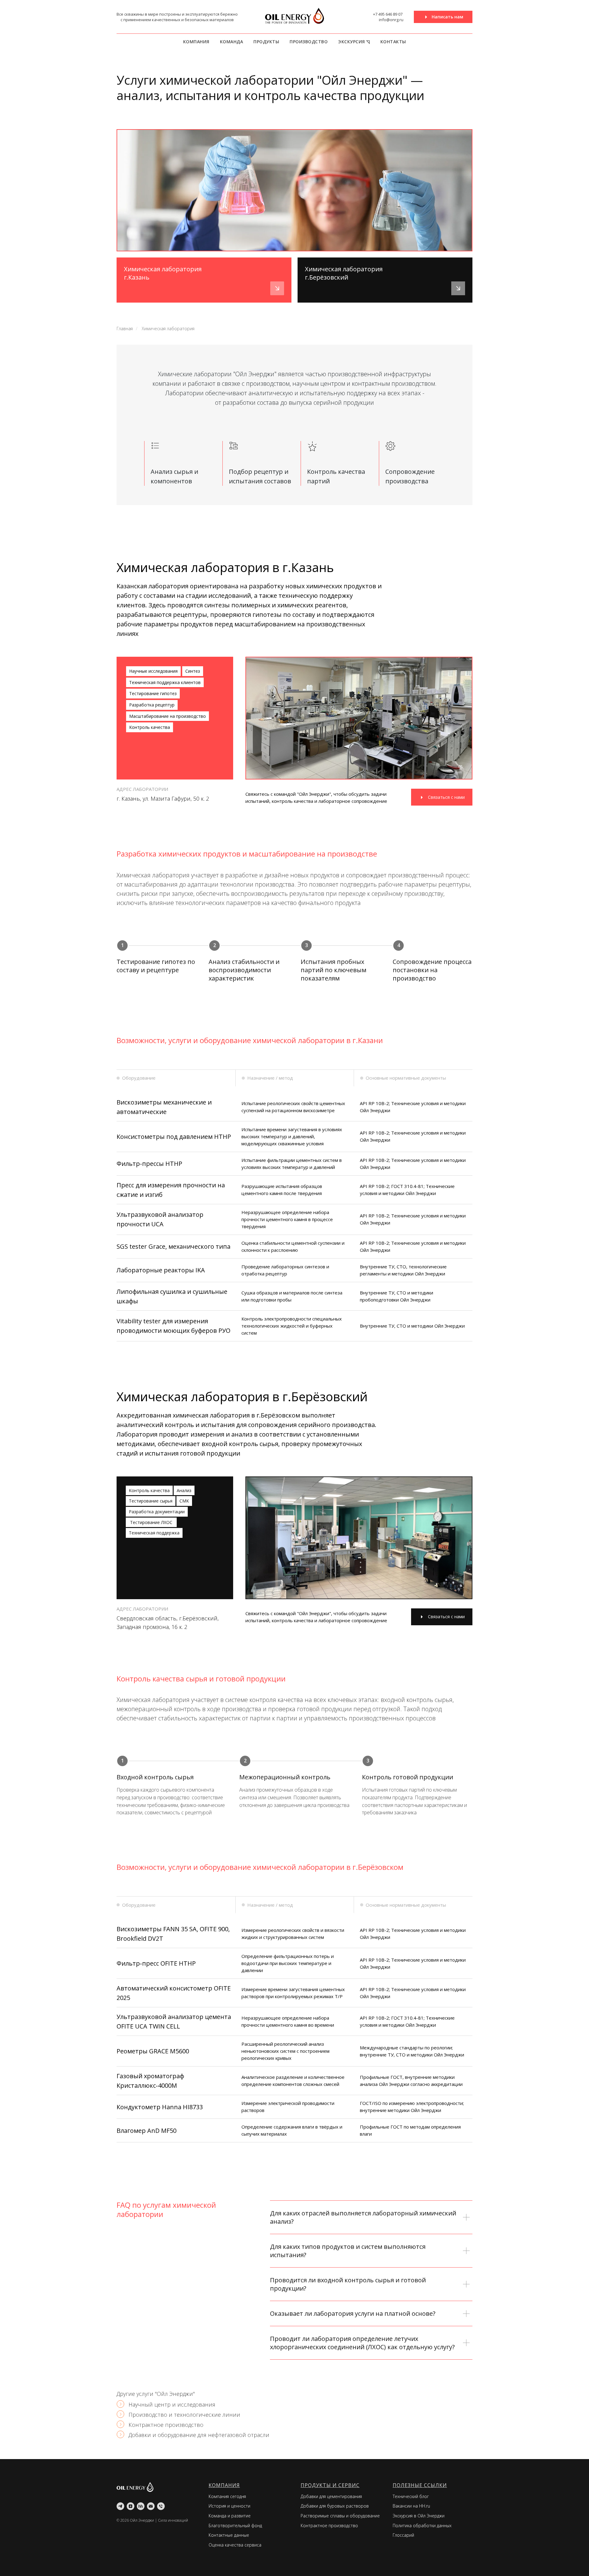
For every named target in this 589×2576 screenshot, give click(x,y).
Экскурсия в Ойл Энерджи (419, 2516)
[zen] (131, 2506)
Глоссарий (403, 2535)
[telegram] (120, 2506)
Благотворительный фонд (235, 2526)
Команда (232, 42)
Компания (196, 42)
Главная (125, 329)
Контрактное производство (329, 2526)
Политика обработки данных (422, 2526)
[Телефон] (161, 2506)
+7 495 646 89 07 (388, 14)
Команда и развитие (230, 2516)
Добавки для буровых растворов (335, 2506)
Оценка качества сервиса (235, 2545)
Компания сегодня (227, 2496)
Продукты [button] (266, 42)
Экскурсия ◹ (354, 42)
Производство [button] (309, 42)
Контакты (393, 42)
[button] (443, 17)
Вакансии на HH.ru (411, 2506)
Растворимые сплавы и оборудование (340, 2516)
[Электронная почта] (151, 2506)
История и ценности (229, 2506)
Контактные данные (229, 2535)
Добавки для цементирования (331, 2496)
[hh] (141, 2506)
